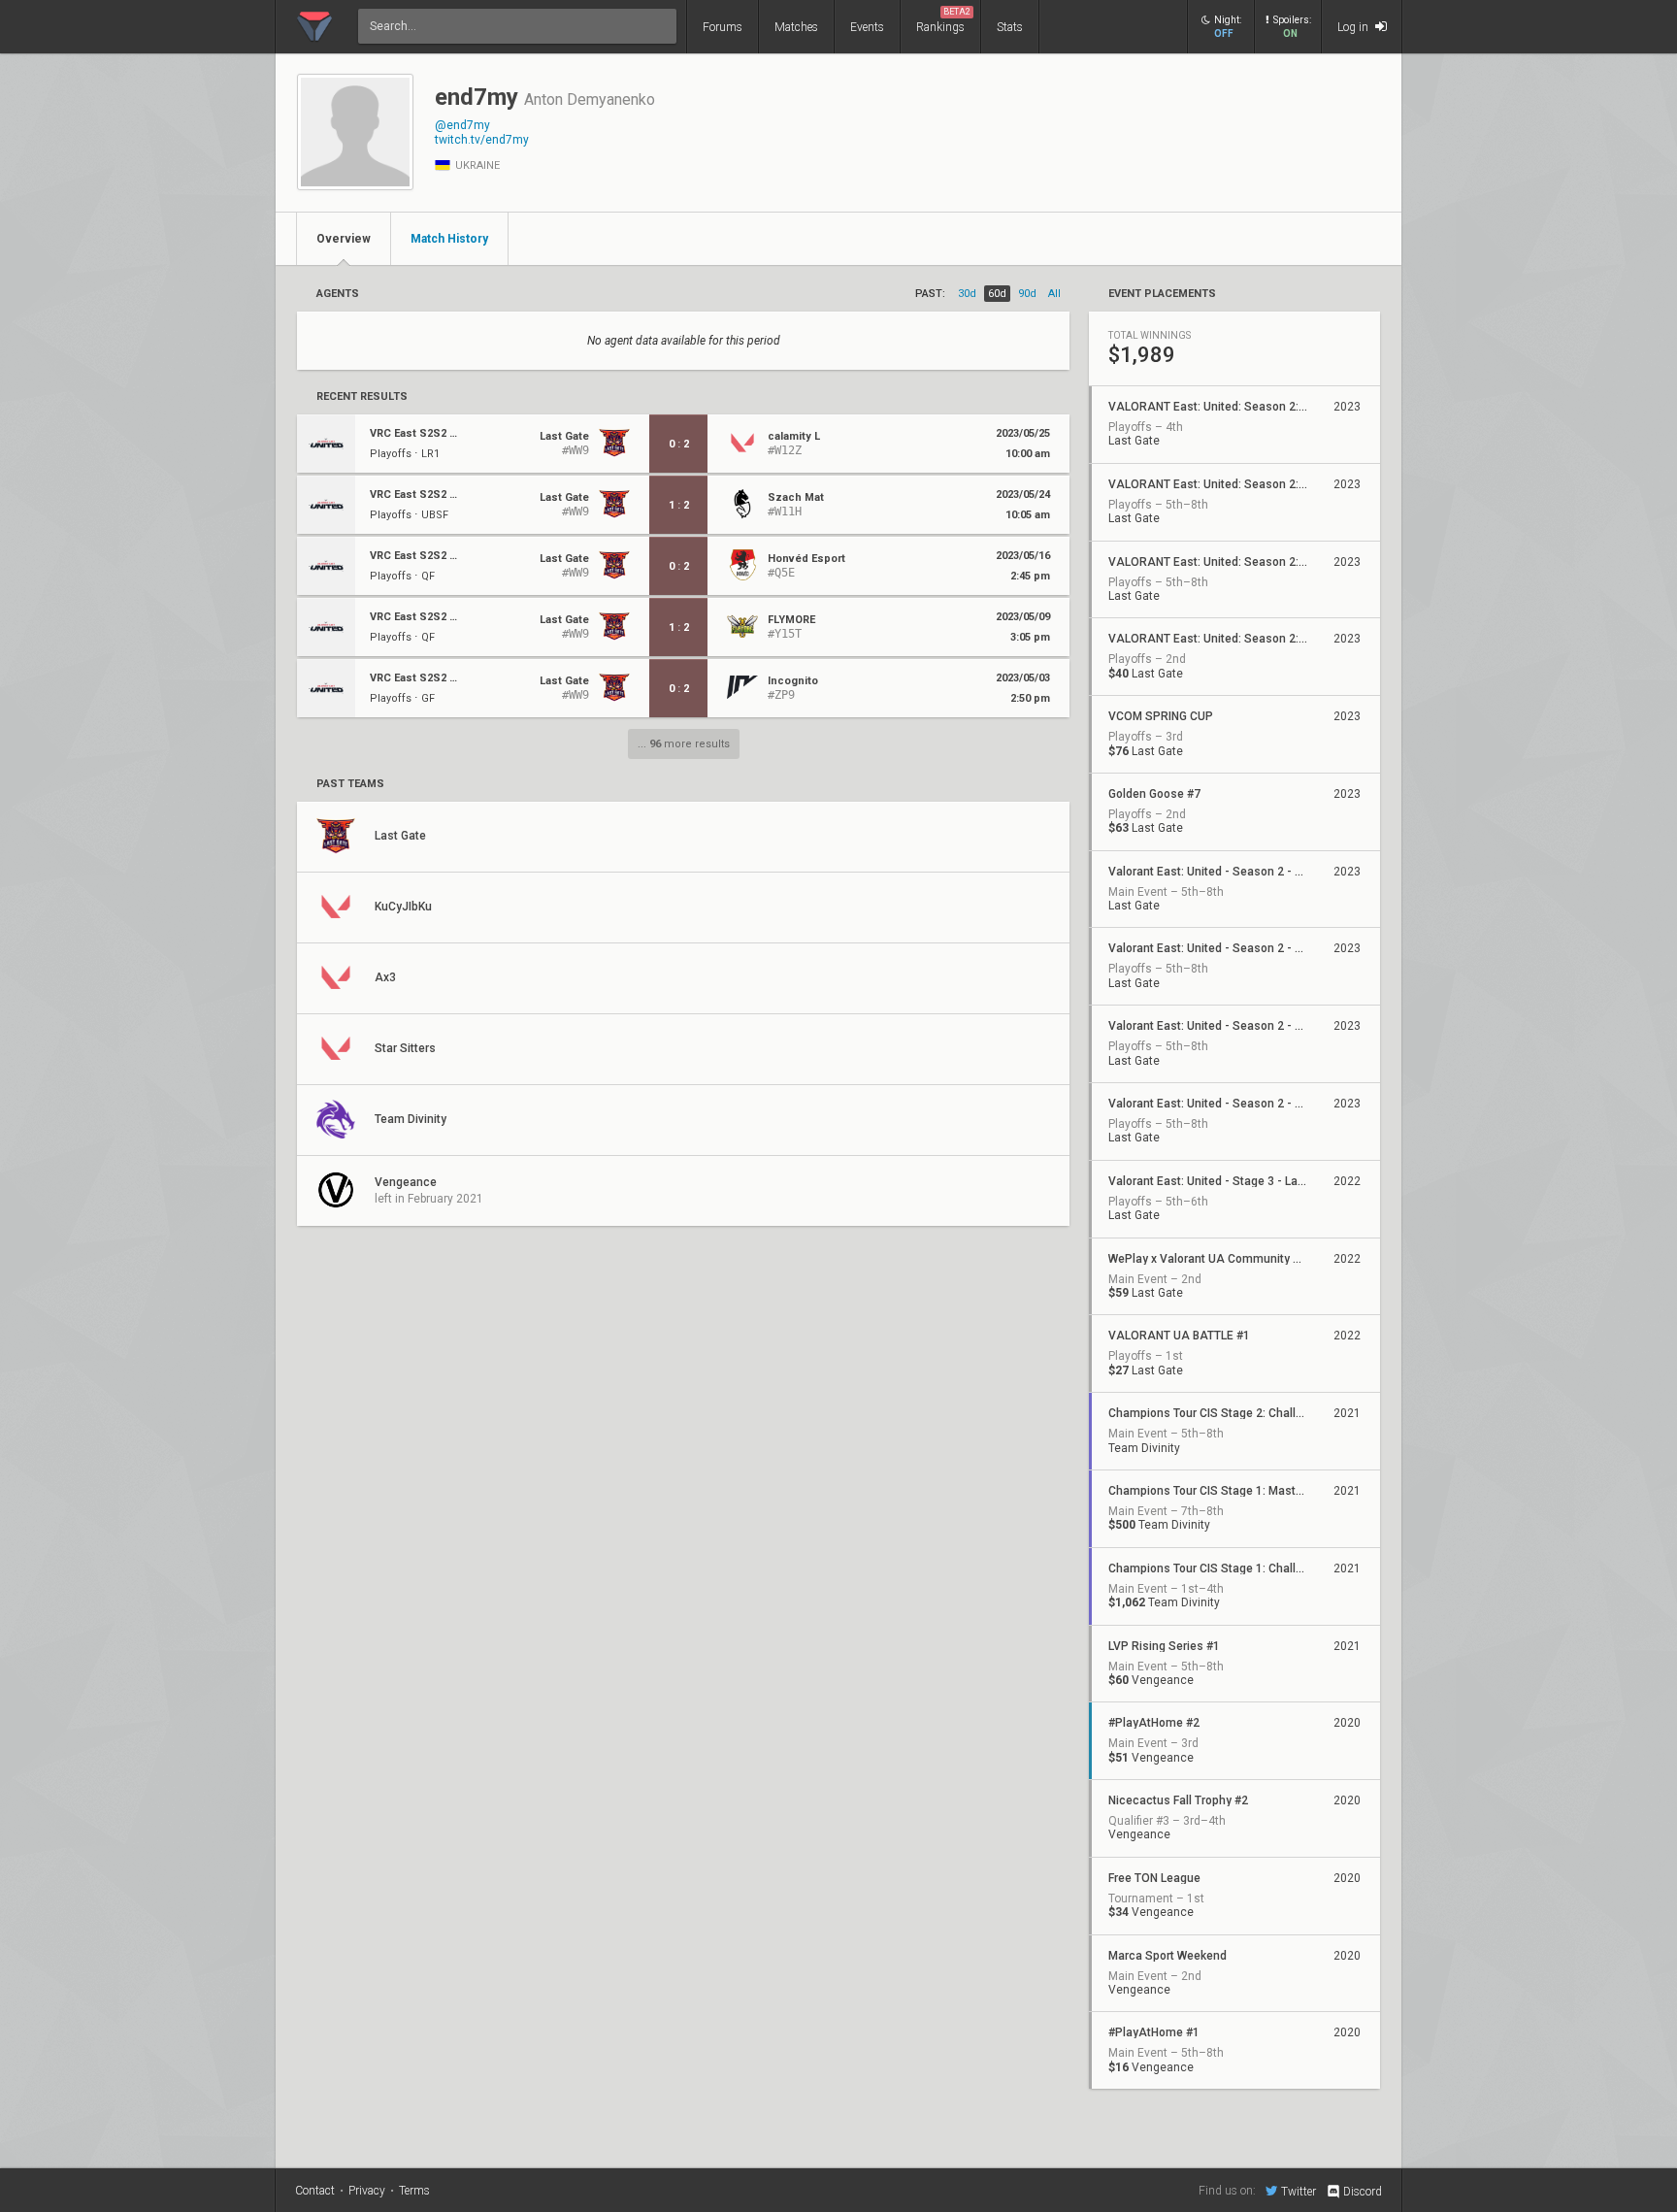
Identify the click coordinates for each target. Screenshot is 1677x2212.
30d (967, 294)
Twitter (1299, 2191)
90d (1027, 294)
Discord (1363, 2192)
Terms (414, 2191)
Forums (723, 27)
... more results (684, 744)
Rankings (943, 20)
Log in (1354, 27)
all (1054, 294)
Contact (315, 2191)
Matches (796, 27)
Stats (1010, 27)
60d (997, 294)
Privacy (367, 2191)
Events (867, 27)
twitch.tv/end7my (482, 140)
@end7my (462, 125)
